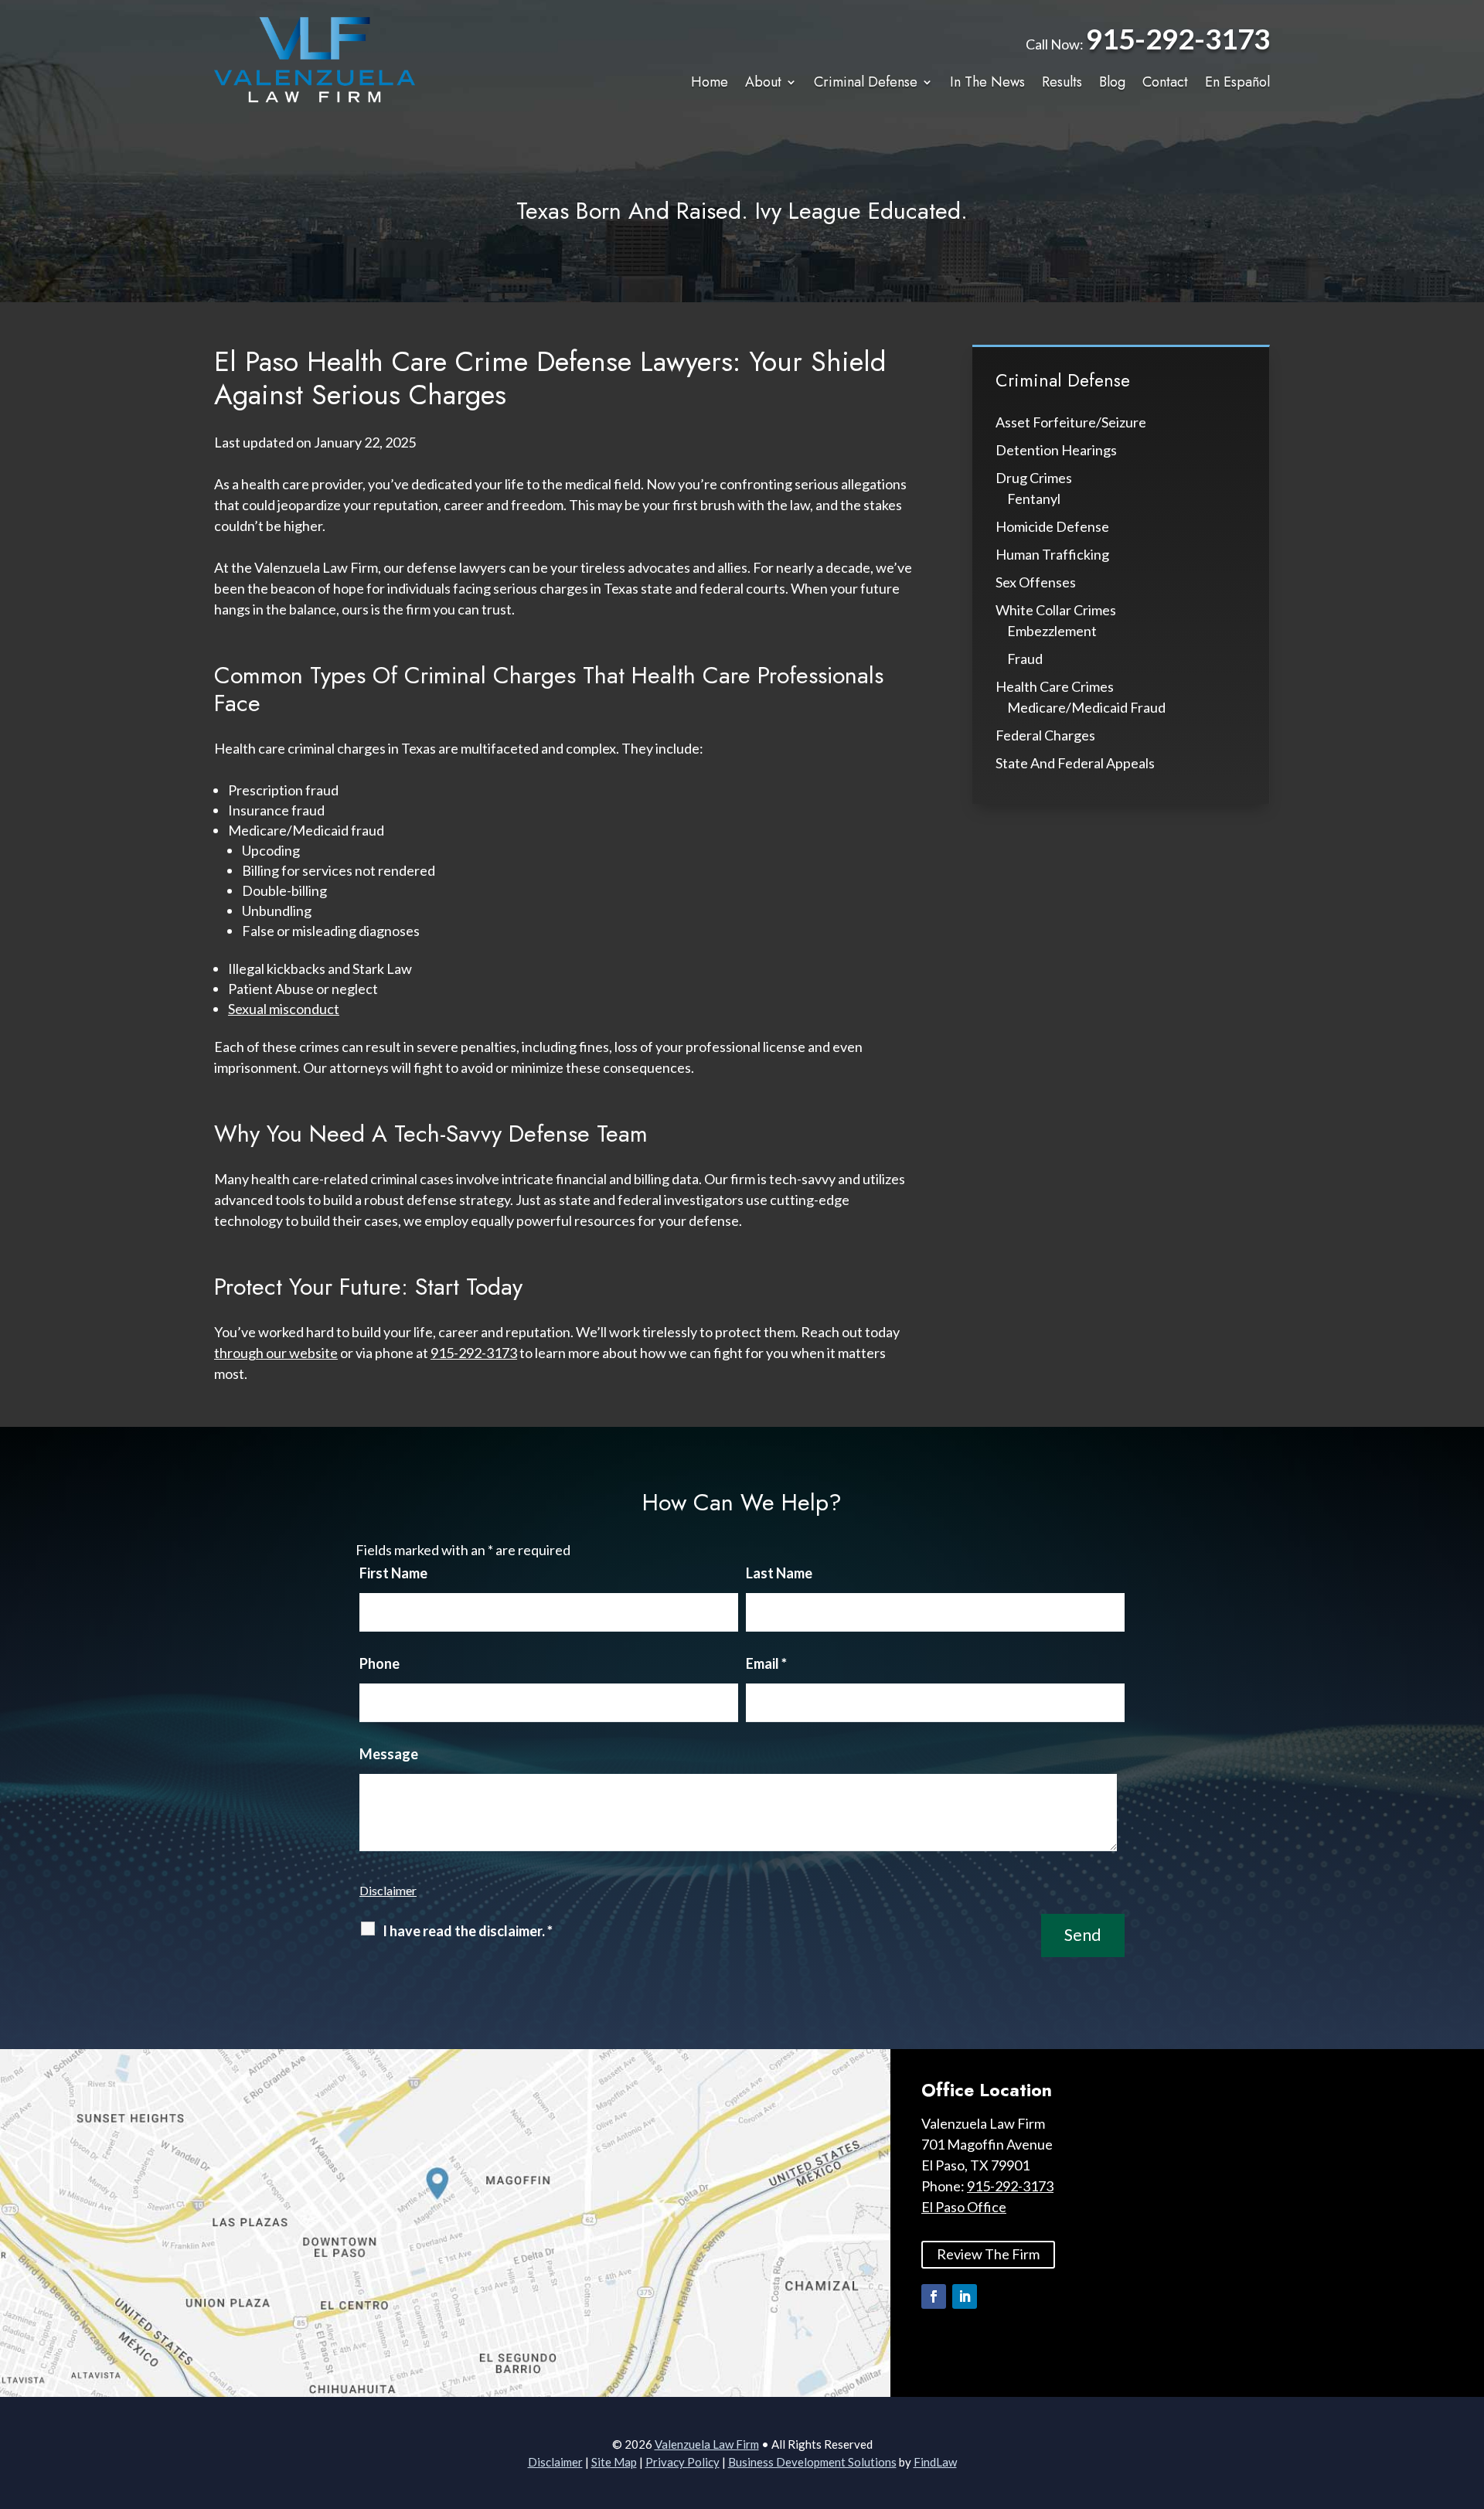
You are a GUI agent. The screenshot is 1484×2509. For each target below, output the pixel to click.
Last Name (779, 1573)
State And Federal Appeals (1075, 763)
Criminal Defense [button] (866, 83)
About (763, 83)
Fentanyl (1034, 499)
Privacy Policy (682, 2462)
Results (1062, 83)
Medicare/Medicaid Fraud (1086, 707)
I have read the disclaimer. (468, 1931)
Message (389, 1754)
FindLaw (935, 2462)
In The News (987, 83)
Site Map (614, 2462)
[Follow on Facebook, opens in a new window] (934, 2296)
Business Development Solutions (812, 2462)
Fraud (1025, 659)
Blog (1112, 83)
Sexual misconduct (284, 1009)
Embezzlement (1052, 631)
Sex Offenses (1036, 582)
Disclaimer (388, 1890)
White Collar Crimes (1056, 610)
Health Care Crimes (1055, 686)
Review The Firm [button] (988, 2254)
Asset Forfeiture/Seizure (1071, 422)
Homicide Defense (1052, 526)
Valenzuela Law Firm (707, 2444)
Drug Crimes (1034, 478)
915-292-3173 (1178, 38)
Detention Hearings (1056, 450)
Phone (380, 1663)
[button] (1469, 2397)
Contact (1165, 83)
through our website (276, 1353)
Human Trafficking (1052, 554)
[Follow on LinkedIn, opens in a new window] (965, 2296)
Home (710, 83)
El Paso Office (964, 2207)
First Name (393, 1573)
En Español (1237, 83)
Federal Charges (1045, 735)
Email (766, 1663)
